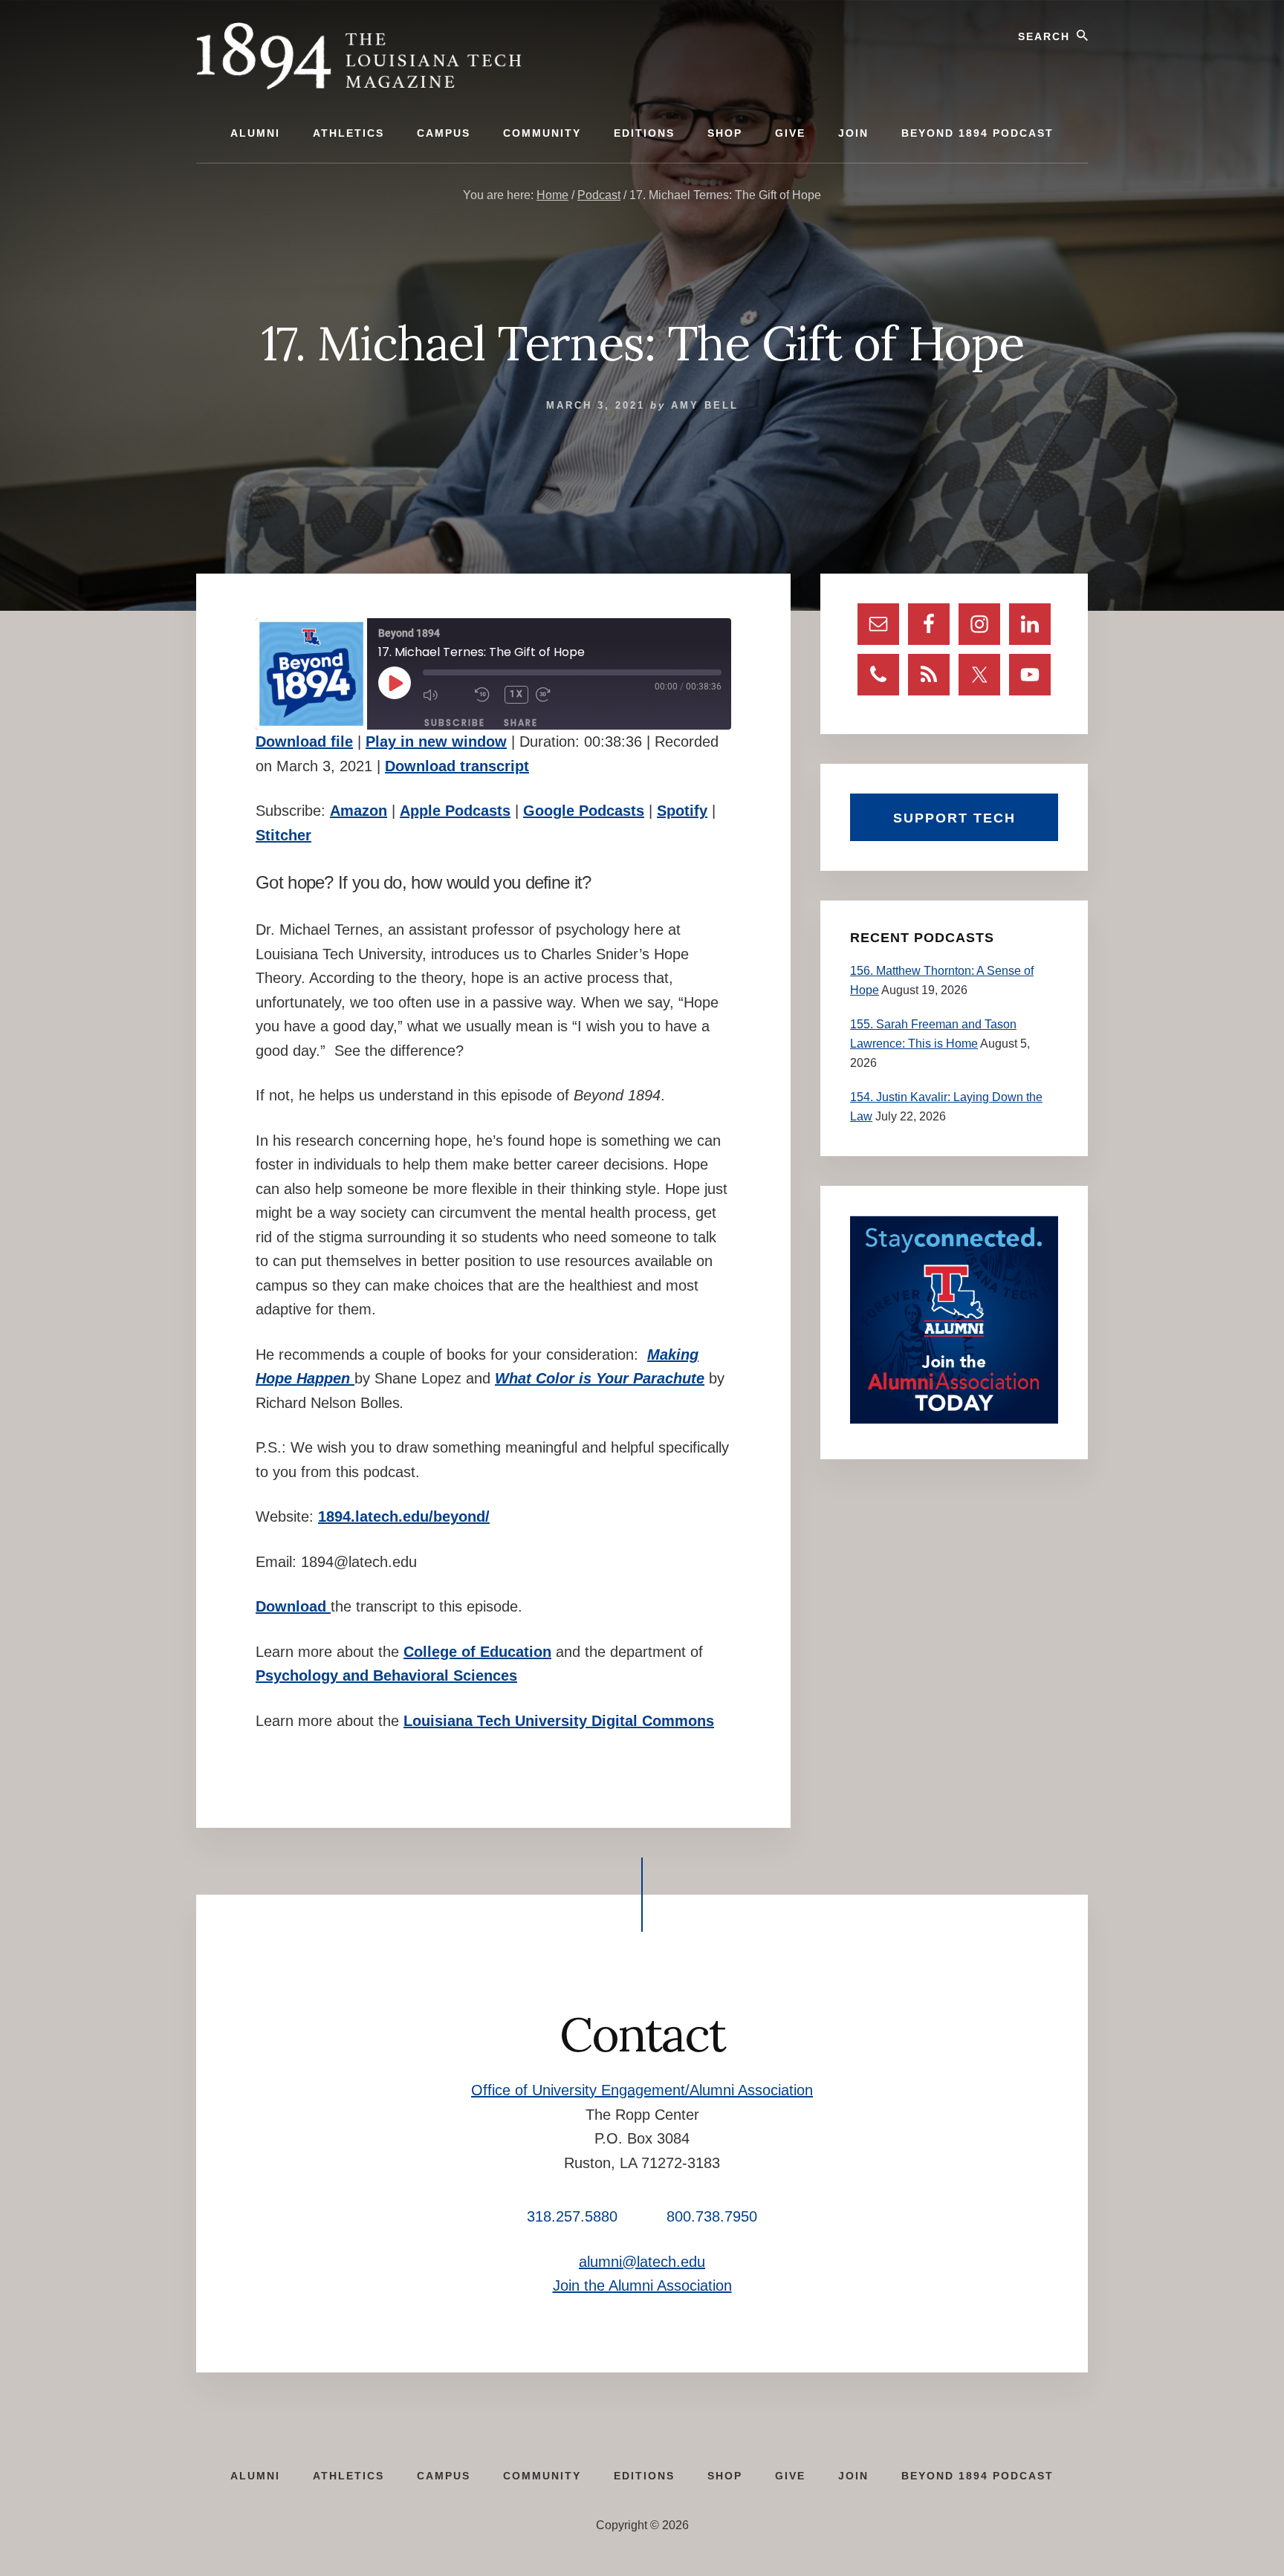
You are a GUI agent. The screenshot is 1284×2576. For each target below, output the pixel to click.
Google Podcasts (584, 811)
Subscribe (455, 723)
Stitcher (283, 835)
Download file (304, 742)
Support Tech (954, 818)
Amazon (359, 811)
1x (517, 694)
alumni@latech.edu (642, 2262)
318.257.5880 (572, 2216)
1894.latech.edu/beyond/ (404, 1516)
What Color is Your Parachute (600, 1378)
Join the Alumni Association (642, 2285)
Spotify (682, 811)
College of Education (477, 1652)
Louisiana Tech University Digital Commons (559, 1721)
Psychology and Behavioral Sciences (386, 1675)
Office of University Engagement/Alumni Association (642, 2090)
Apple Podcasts (455, 811)
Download (293, 1606)
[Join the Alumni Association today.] (954, 1420)
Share (521, 723)
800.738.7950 (712, 2216)
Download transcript (457, 766)
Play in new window (436, 742)
